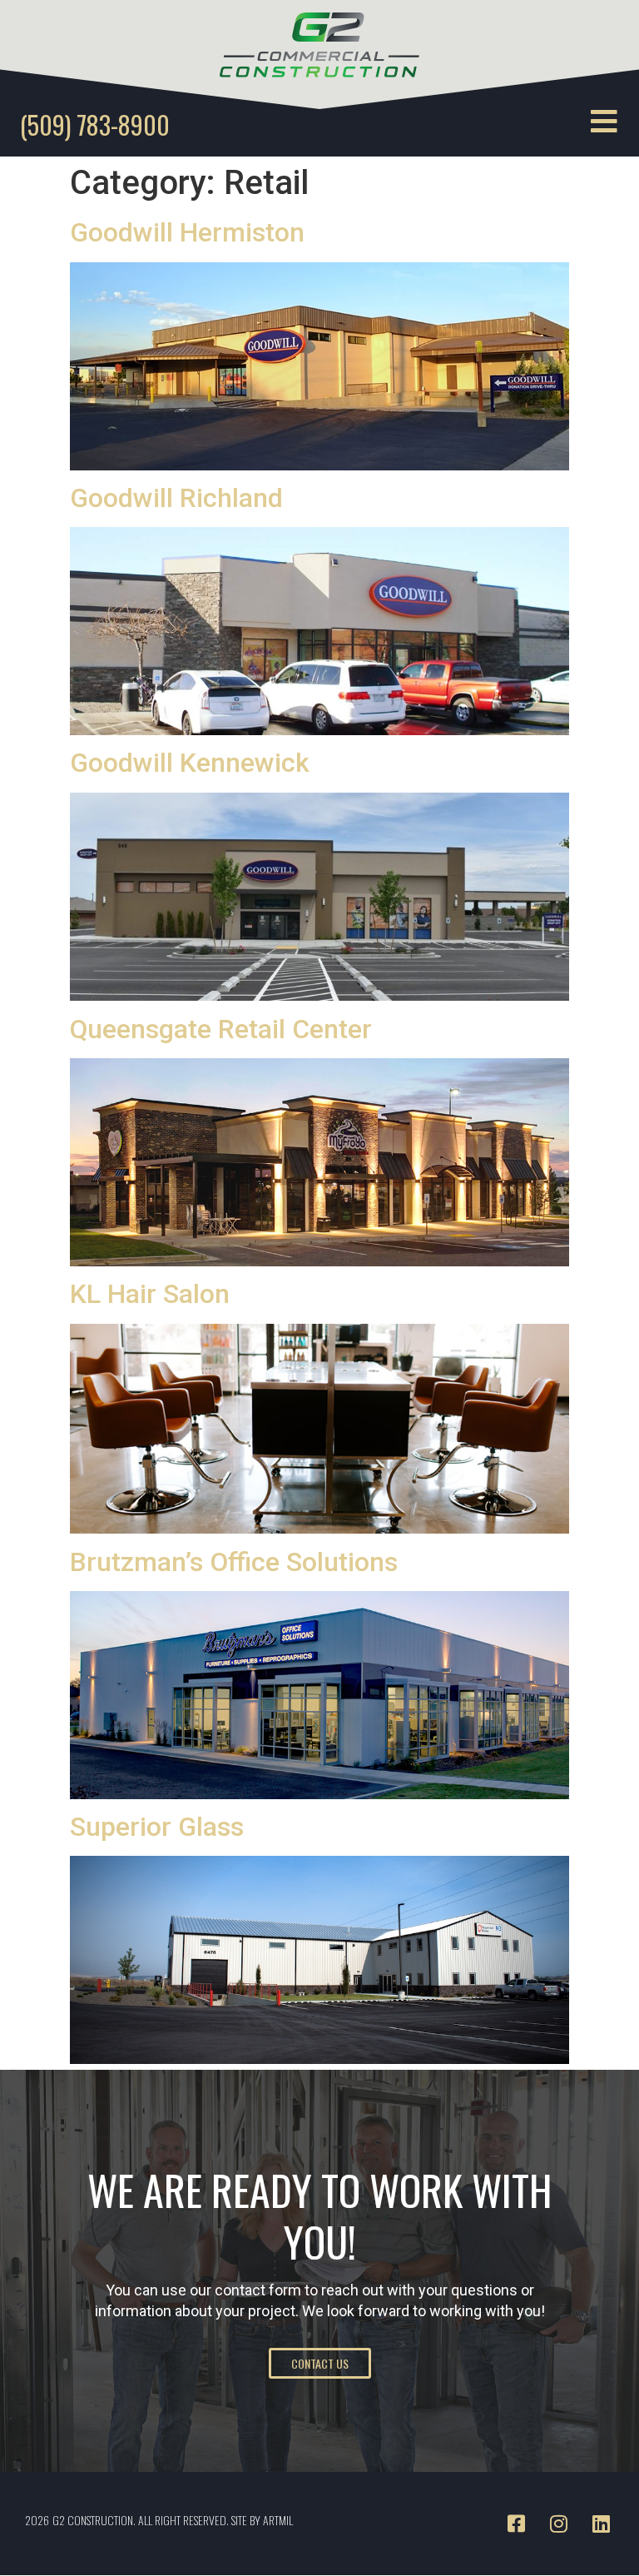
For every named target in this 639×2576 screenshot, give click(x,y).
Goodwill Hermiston (187, 232)
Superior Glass (157, 1827)
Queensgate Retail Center (221, 1029)
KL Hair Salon (150, 1294)
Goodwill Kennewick (190, 763)
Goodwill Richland (176, 498)
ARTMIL (278, 2520)
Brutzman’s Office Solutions (234, 1562)
